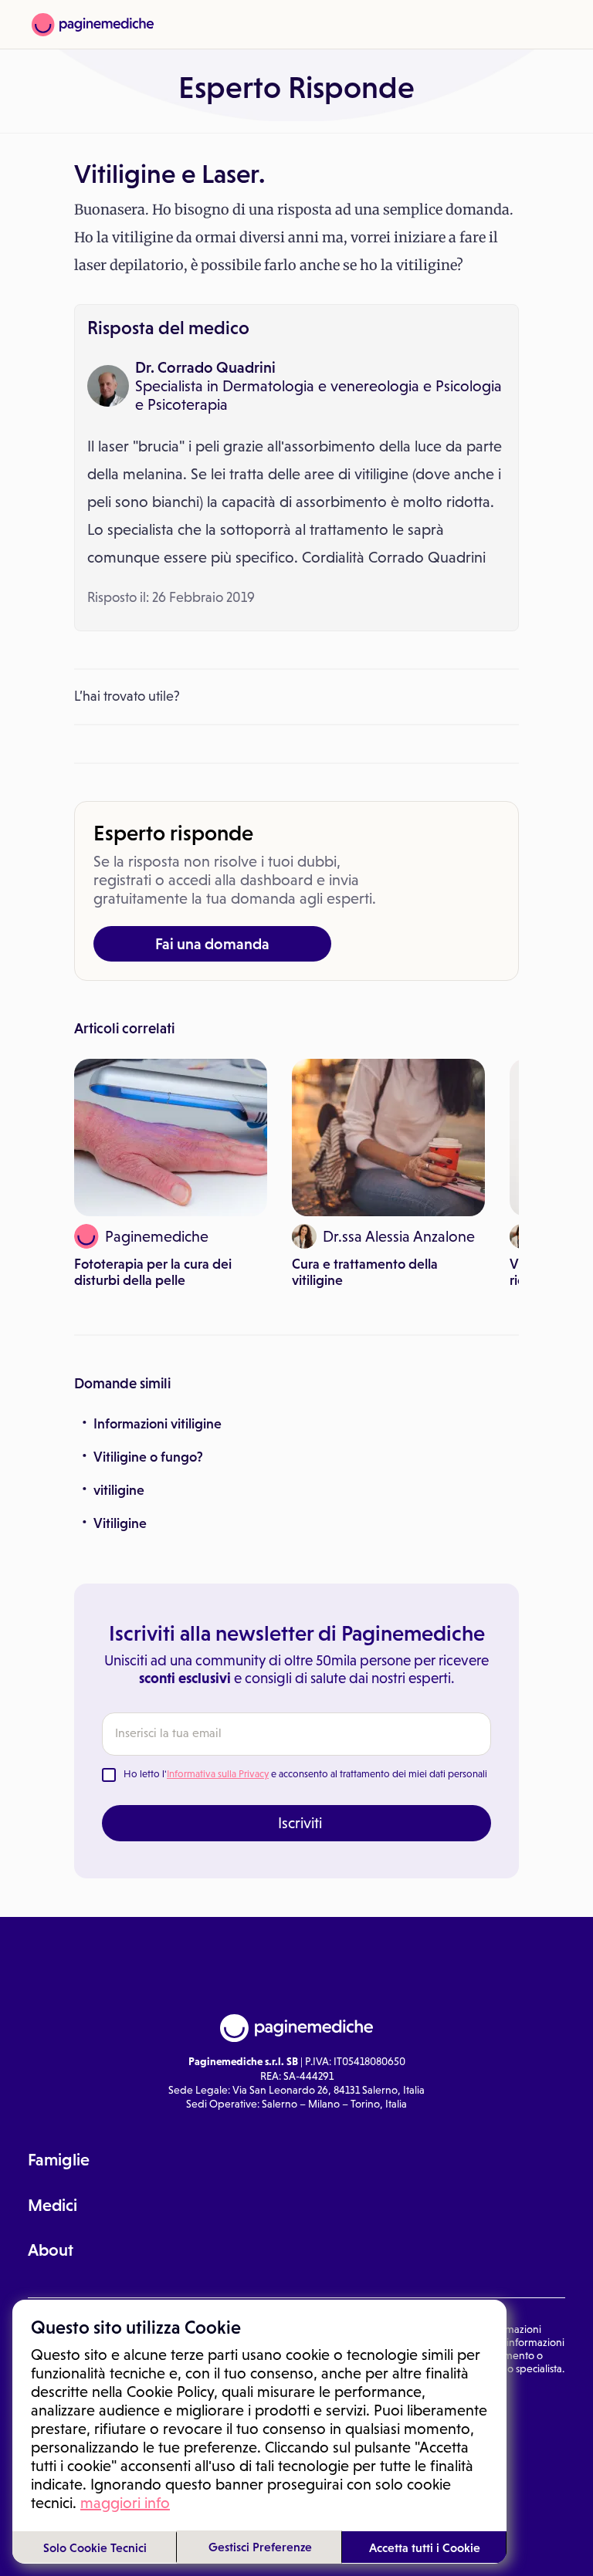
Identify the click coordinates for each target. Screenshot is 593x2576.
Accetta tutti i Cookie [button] (425, 2547)
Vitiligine (120, 1523)
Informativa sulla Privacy (218, 1774)
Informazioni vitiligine (158, 1424)
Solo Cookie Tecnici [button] (95, 2547)
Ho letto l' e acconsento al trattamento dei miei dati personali (305, 1774)
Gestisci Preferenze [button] (260, 2547)
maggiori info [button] (125, 2503)
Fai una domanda (212, 944)
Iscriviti (300, 1823)
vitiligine (119, 1490)
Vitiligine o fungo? (148, 1457)
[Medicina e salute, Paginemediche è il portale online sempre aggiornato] (93, 25)
